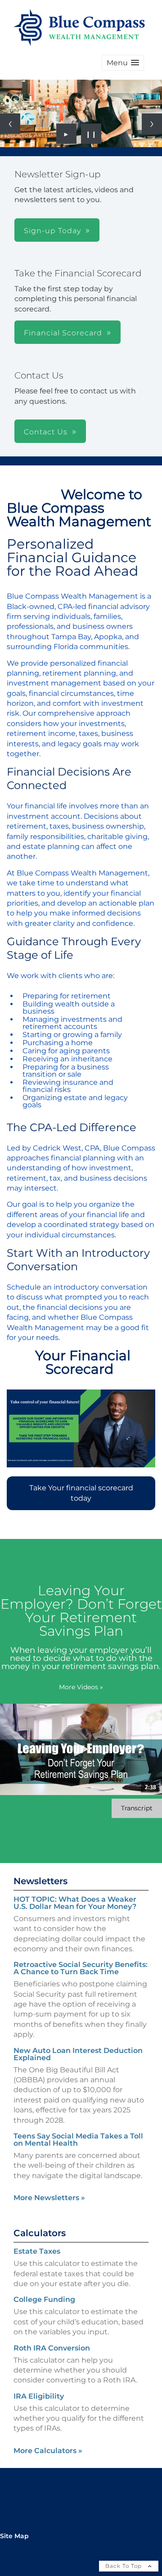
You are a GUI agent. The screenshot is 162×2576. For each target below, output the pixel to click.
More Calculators (48, 2451)
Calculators (40, 2233)
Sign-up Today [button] (52, 231)
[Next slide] (152, 124)
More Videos (81, 1687)
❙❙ (91, 134)
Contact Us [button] (46, 432)
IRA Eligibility (39, 2396)
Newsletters (40, 1881)
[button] (123, 63)
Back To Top (124, 2566)
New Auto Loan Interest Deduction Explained (78, 2054)
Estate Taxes (37, 2251)
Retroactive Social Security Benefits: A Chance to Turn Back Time (81, 1968)
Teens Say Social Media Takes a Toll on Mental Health (78, 2140)
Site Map (14, 2536)
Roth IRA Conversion (52, 2348)
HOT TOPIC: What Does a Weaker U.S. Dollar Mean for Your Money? (75, 1903)
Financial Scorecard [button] (63, 333)
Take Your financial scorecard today (81, 1493)
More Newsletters (49, 2198)
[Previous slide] (10, 124)
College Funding (44, 2299)
